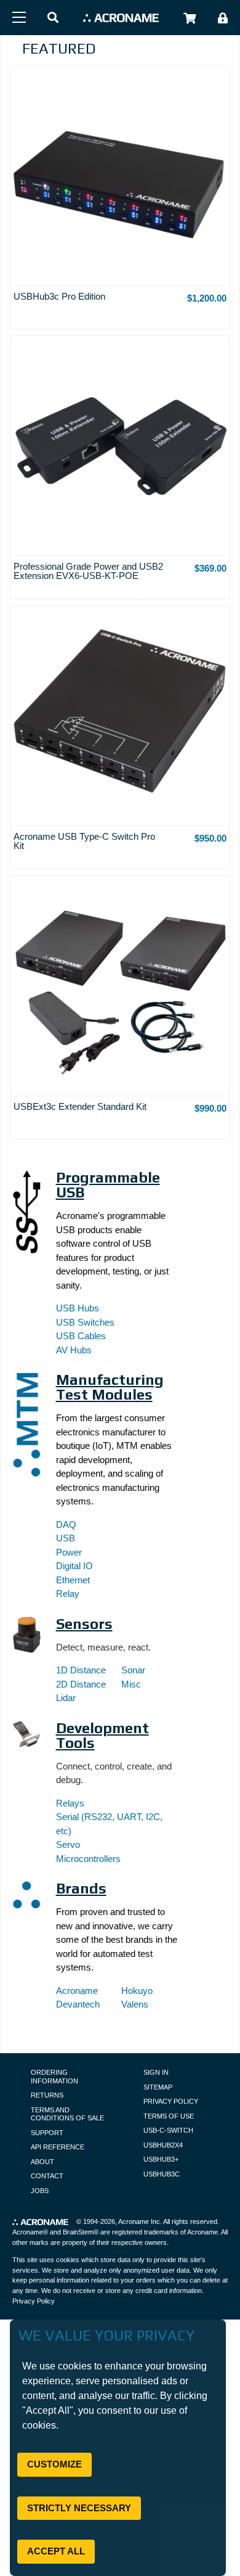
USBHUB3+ (161, 2159)
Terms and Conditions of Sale (67, 2114)
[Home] (121, 18)
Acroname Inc (139, 2221)
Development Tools (102, 1735)
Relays (70, 1803)
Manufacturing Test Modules (110, 1387)
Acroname (77, 1991)
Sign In (156, 2072)
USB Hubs (78, 1308)
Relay (68, 1594)
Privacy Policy (171, 2101)
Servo (68, 1844)
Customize (54, 2464)
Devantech (78, 2004)
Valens (135, 2004)
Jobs (40, 2191)
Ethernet (73, 1580)
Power (69, 1552)
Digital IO (74, 1566)
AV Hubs (74, 1350)
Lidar (66, 1698)
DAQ (66, 1524)
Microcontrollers (88, 1859)
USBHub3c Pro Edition (59, 296)
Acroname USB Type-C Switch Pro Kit (84, 841)
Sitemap (158, 2087)
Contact (47, 2176)
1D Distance (81, 1670)
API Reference (58, 2147)
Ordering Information (54, 2077)
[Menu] (19, 17)
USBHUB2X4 (163, 2145)
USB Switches (85, 1322)
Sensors (84, 1624)
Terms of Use (169, 2116)
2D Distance (81, 1684)
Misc (131, 1684)
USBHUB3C (162, 2174)
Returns (47, 2095)
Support (47, 2133)
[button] (53, 18)
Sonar (133, 1670)
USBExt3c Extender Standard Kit (80, 1106)
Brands (81, 1888)
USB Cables (81, 1336)
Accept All (56, 2551)
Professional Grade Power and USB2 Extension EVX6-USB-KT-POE (88, 571)
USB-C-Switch (168, 2130)
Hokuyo (137, 1991)
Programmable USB (108, 1185)
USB (66, 1538)
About (42, 2162)
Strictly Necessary (79, 2508)
